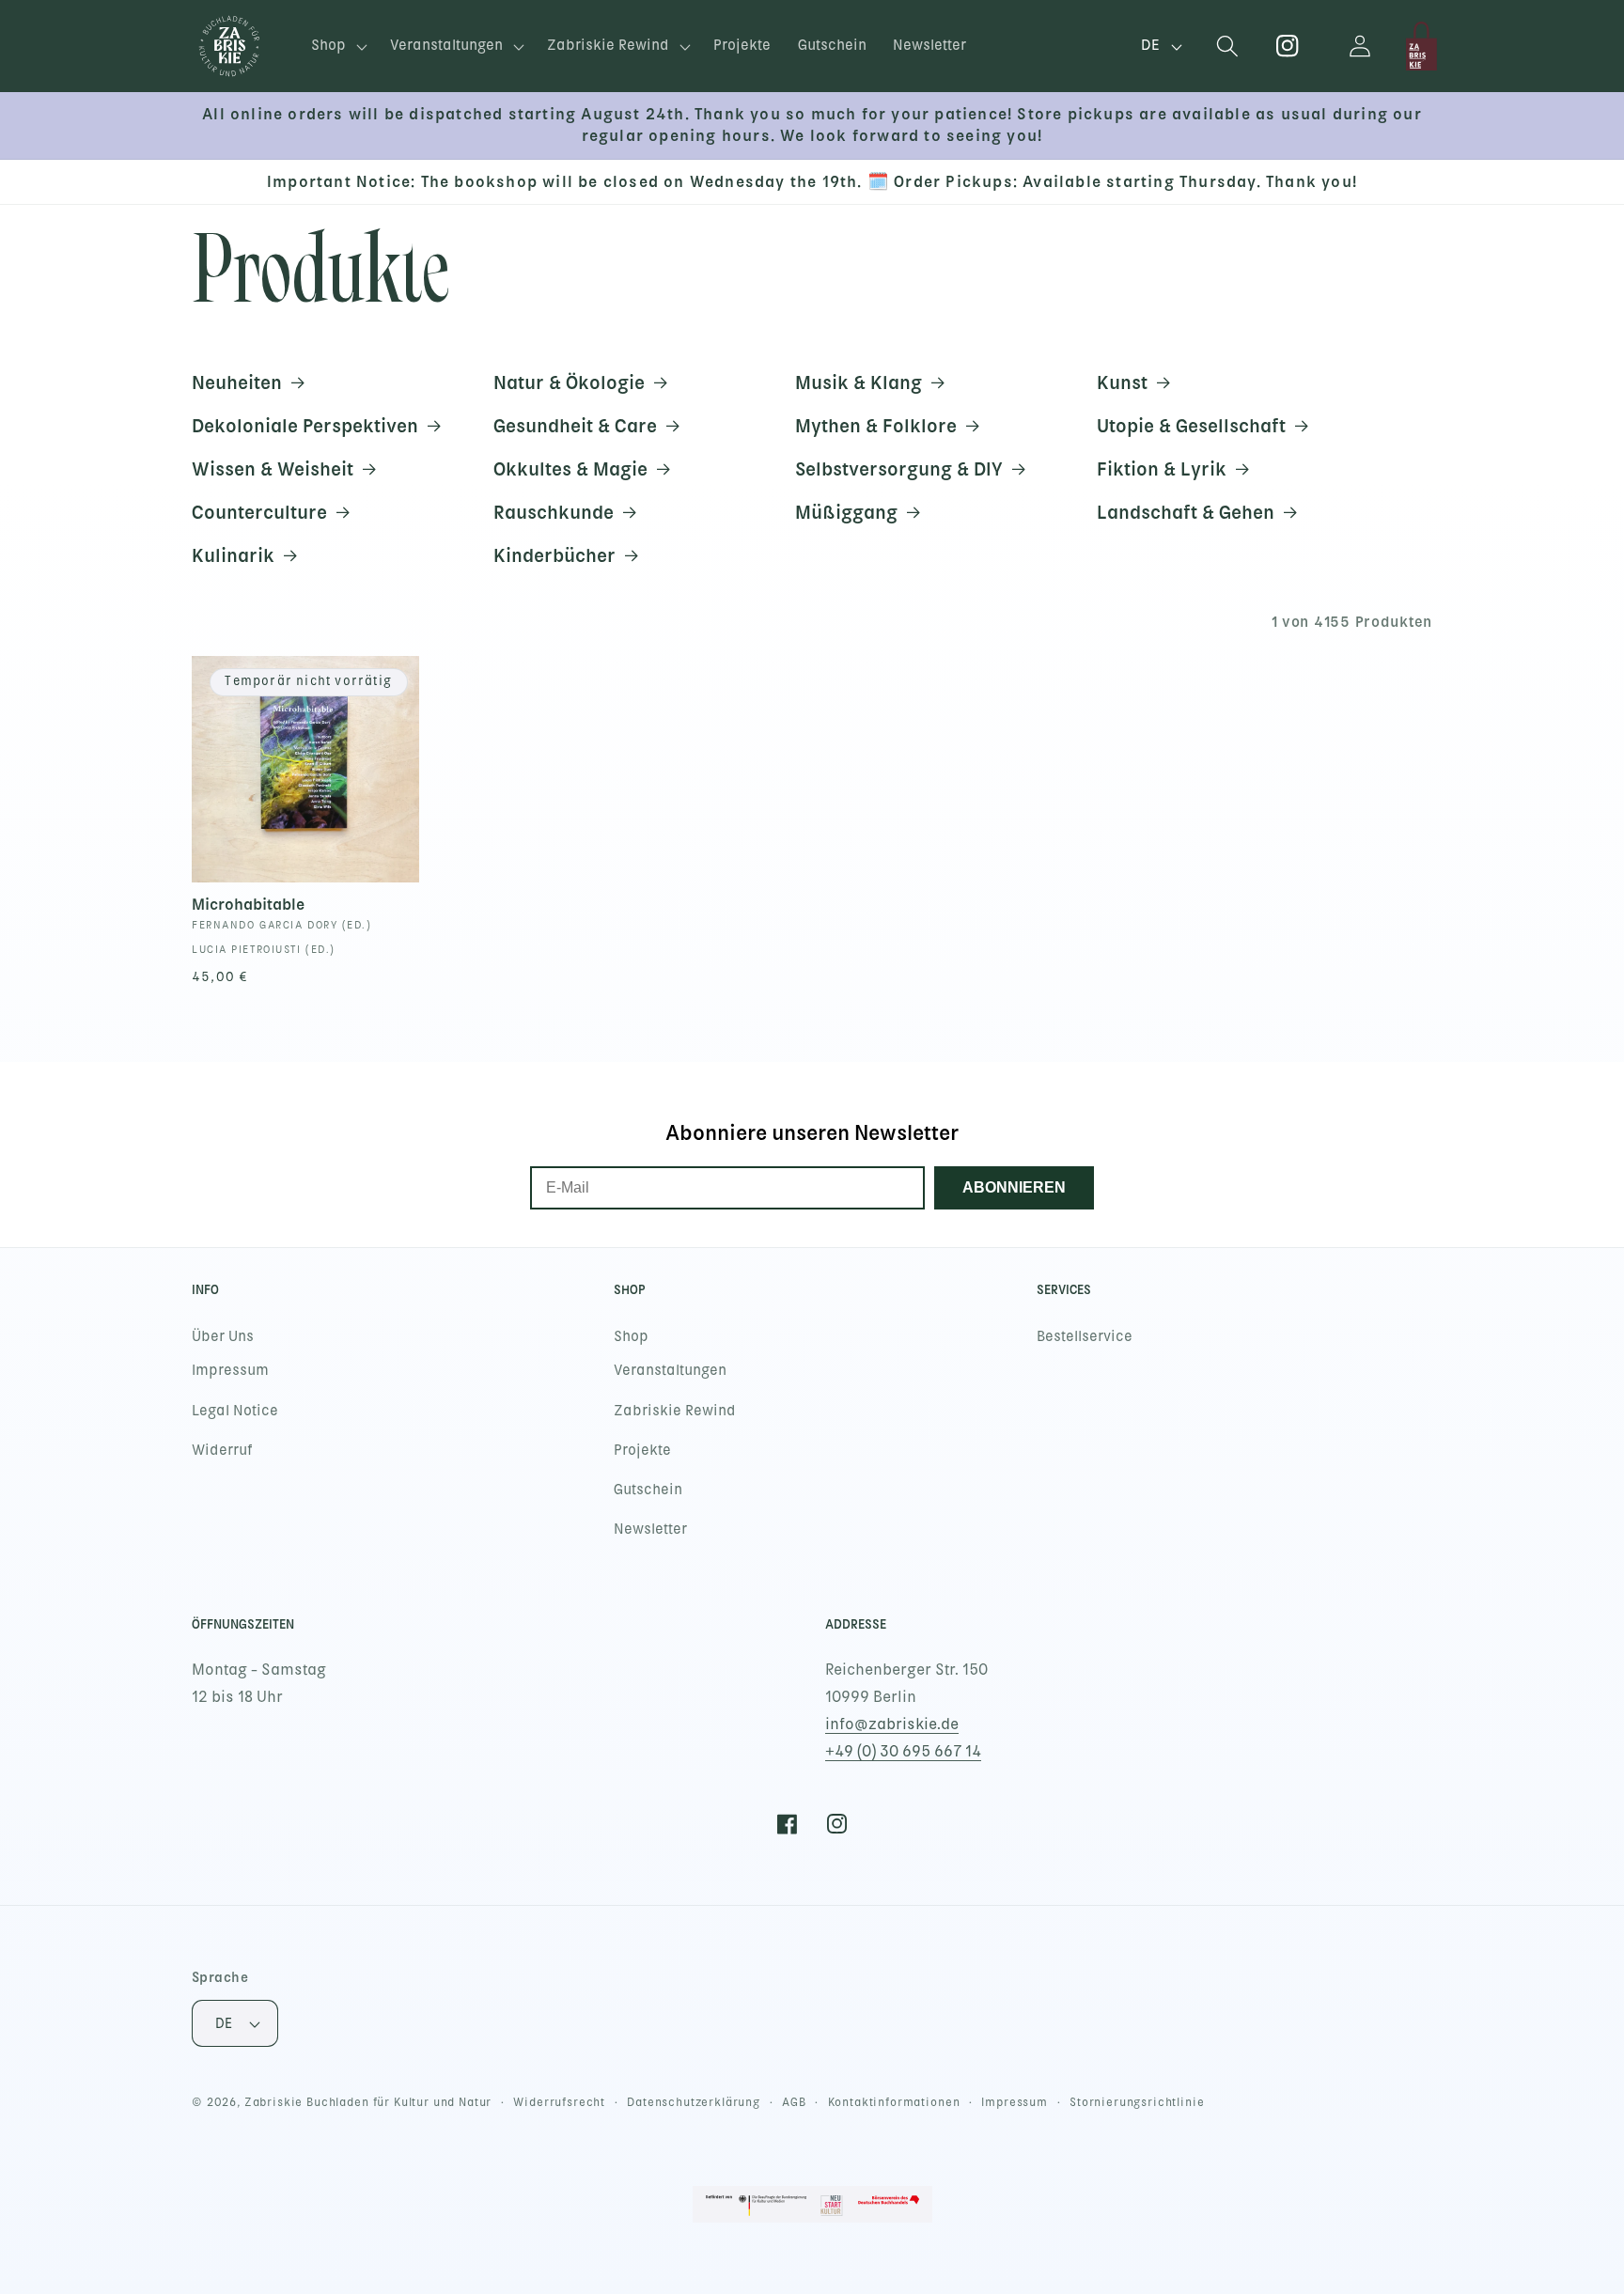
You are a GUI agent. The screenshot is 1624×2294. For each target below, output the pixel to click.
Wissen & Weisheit (273, 469)
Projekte (642, 1450)
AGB (794, 2102)
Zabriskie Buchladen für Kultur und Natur (368, 2102)
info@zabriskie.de (892, 1724)
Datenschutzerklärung (694, 2102)
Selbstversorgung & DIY (899, 469)
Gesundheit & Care (575, 426)
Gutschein (648, 1490)
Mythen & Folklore (876, 426)
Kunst (1122, 382)
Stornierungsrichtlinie (1137, 2102)
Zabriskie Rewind (675, 1411)
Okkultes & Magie (570, 469)
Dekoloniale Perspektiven (305, 426)
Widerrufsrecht (559, 2102)
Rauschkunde (554, 512)
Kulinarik (233, 555)
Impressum (230, 1370)
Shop (631, 1336)
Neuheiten (237, 382)
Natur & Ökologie (569, 382)
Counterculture (259, 512)
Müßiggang (846, 512)
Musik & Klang (859, 382)
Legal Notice (235, 1411)
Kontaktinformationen (894, 2102)
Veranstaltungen (670, 1370)
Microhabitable (248, 904)
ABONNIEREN (1014, 1187)
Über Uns (223, 1336)
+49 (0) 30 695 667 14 (903, 1751)
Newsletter (650, 1529)
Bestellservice (1085, 1336)
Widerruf (222, 1450)
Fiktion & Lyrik (1162, 469)
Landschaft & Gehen (1186, 512)
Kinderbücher (554, 555)
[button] (337, 47)
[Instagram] (1288, 47)
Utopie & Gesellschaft (1191, 426)
